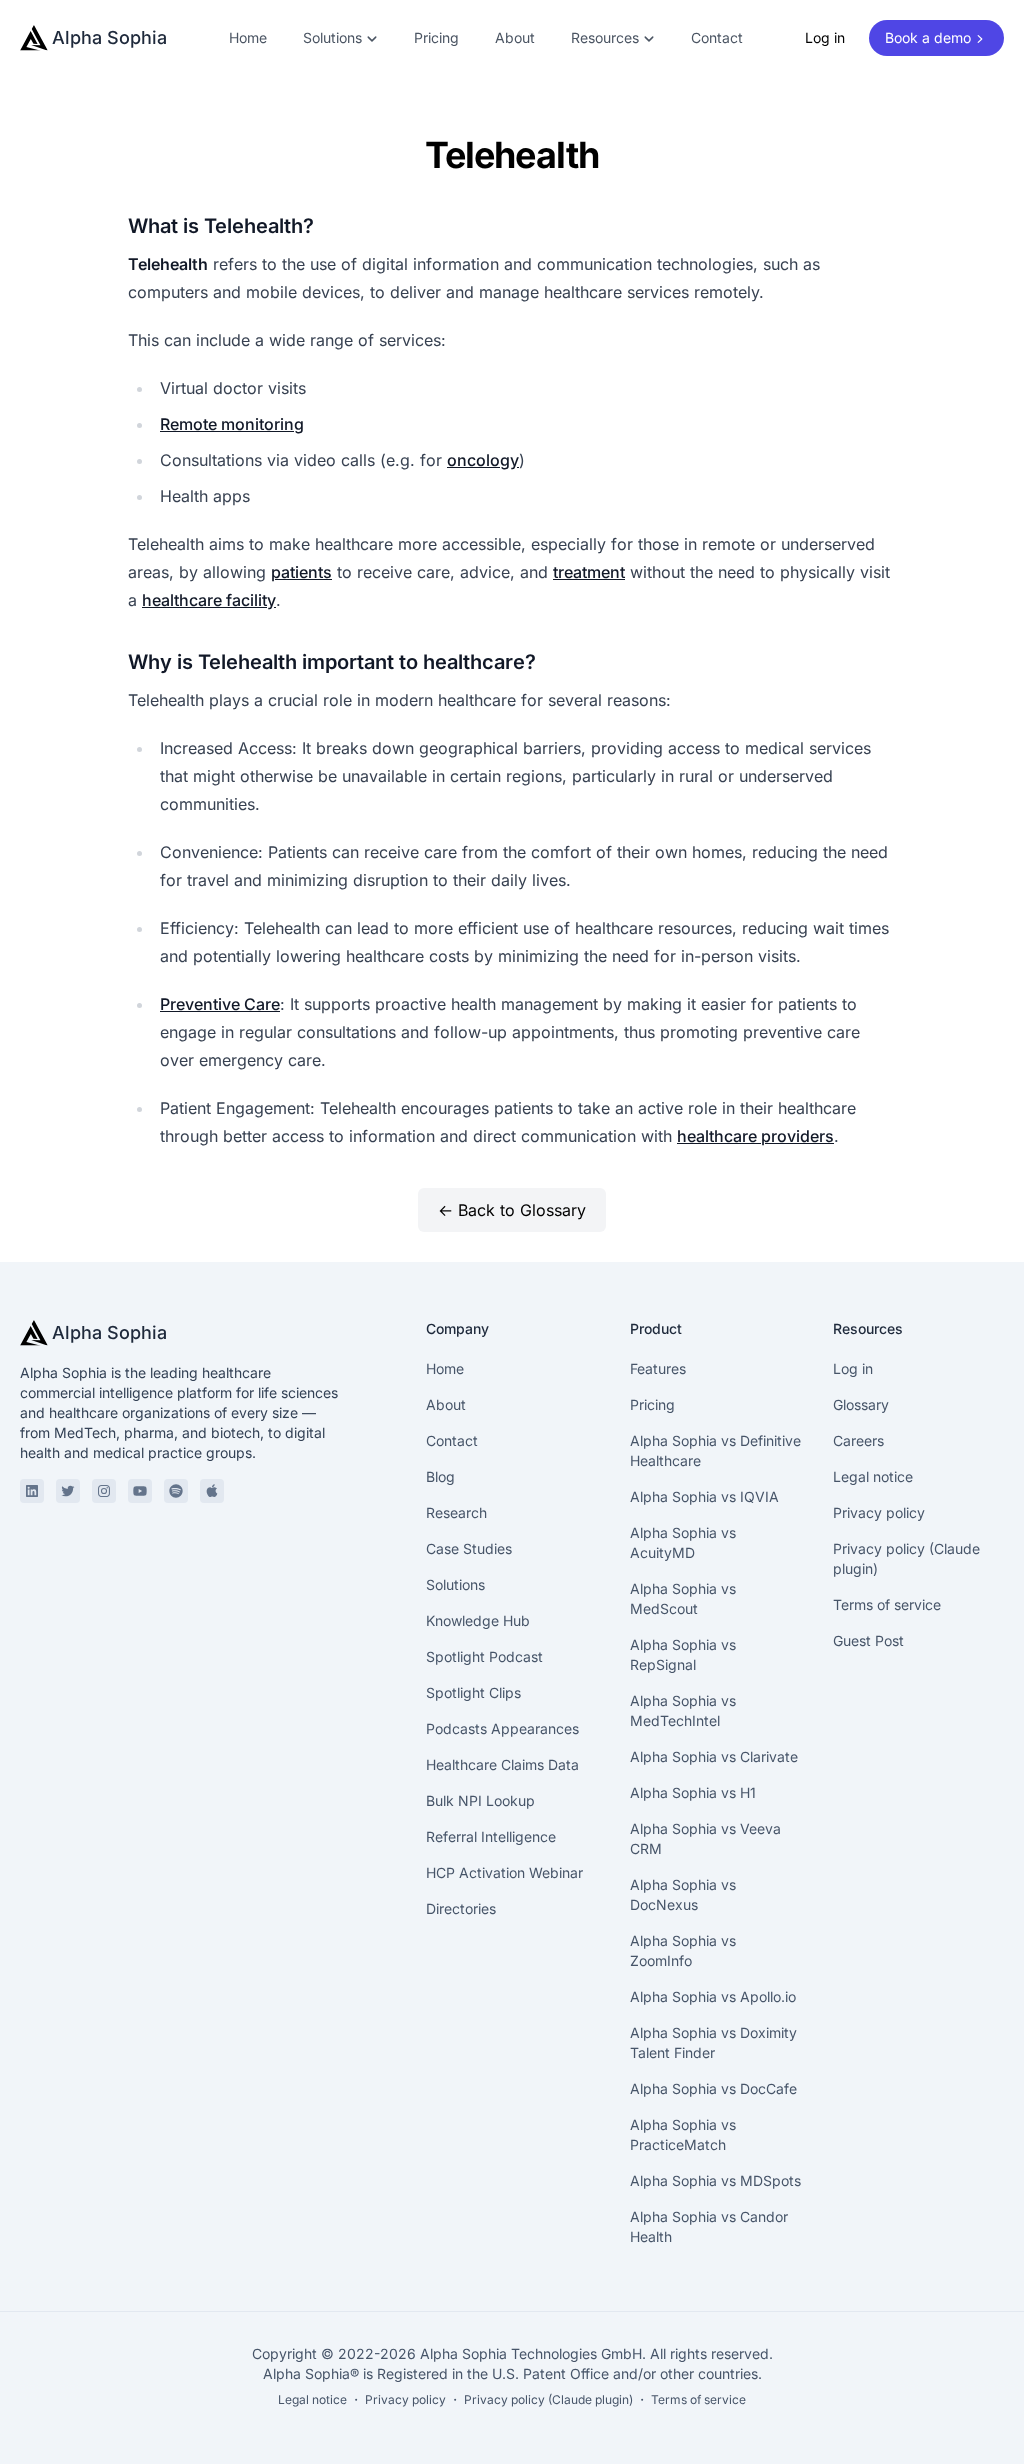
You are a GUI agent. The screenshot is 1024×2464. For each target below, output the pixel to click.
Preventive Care (220, 1004)
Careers (858, 1440)
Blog (440, 1476)
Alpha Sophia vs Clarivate (714, 1756)
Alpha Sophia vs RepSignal (683, 1654)
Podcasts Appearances (502, 1728)
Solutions (455, 1584)
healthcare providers (755, 1136)
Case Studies (469, 1548)
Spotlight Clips (473, 1692)
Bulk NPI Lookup (480, 1800)
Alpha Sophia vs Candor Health (709, 2226)
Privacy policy (879, 1512)
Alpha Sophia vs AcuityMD (683, 1542)
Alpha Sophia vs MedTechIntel (683, 1710)
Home (248, 37)
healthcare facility (209, 600)
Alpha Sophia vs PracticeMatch (683, 2134)
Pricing (436, 37)
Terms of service (887, 1604)
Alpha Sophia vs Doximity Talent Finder (713, 2042)
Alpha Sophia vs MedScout (683, 1598)
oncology (483, 460)
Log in (825, 37)
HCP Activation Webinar (504, 1872)
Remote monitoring (232, 424)
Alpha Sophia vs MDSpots (715, 2180)
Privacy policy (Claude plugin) (906, 1558)
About (515, 37)
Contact (717, 37)
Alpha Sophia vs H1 (693, 1792)
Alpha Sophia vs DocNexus (683, 1894)
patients (301, 572)
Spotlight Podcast (484, 1656)
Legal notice (873, 1476)
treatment (589, 572)
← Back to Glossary (512, 1210)
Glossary (861, 1404)
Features (658, 1368)
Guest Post (868, 1640)
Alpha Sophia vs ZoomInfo (683, 1950)
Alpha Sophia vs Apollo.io (713, 1996)
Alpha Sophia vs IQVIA (704, 1496)
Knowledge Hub (478, 1620)
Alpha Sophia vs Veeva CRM (705, 1838)
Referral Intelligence (491, 1836)
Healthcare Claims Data (502, 1764)
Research (456, 1512)
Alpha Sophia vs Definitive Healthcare (715, 1450)
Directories (461, 1908)
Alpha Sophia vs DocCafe (713, 2088)
